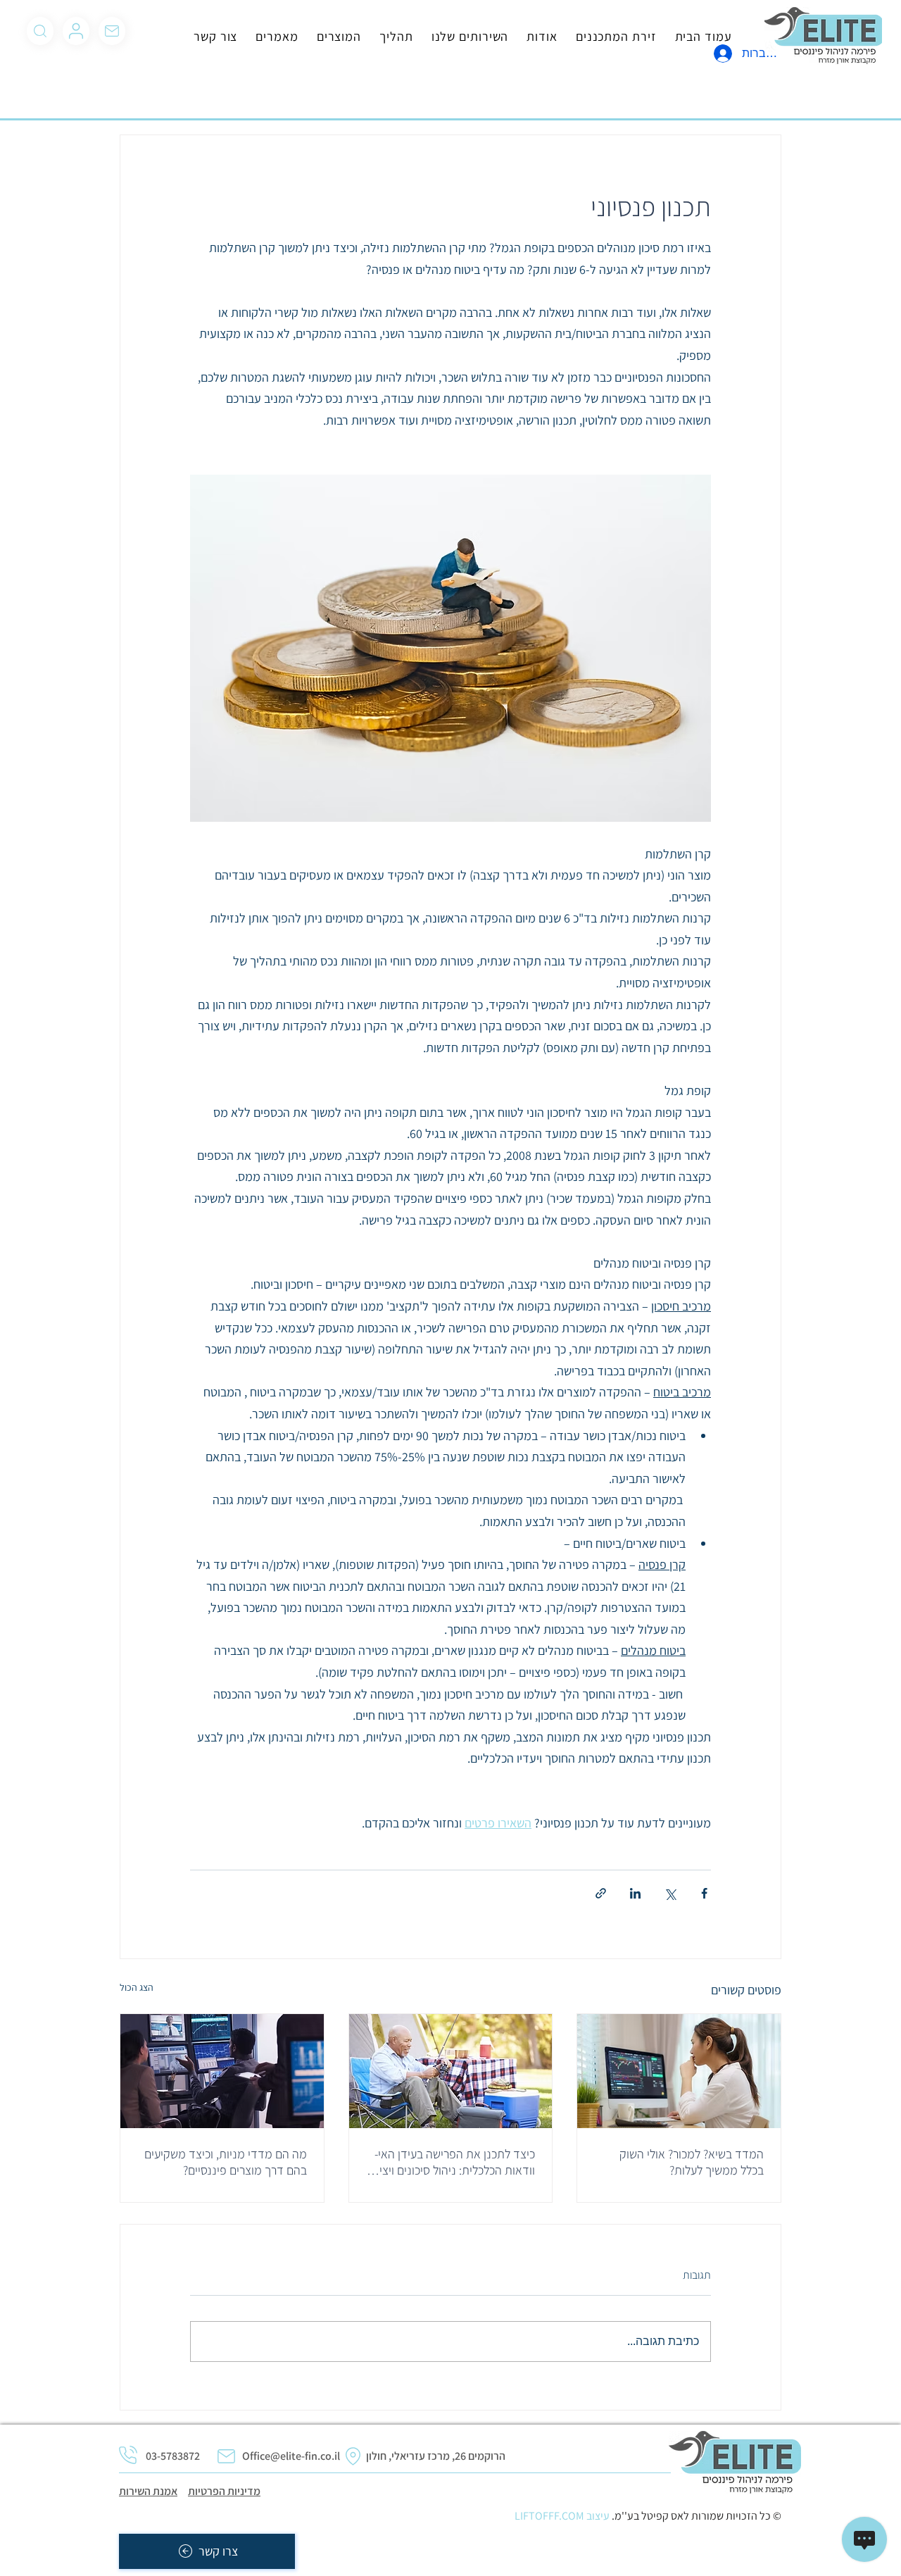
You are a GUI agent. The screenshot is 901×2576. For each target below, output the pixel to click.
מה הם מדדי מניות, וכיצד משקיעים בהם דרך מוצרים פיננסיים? (226, 2162)
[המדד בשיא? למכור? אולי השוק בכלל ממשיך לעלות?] (679, 2071)
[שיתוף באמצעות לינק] (601, 1893)
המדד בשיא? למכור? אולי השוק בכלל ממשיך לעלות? (692, 2162)
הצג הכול (137, 1987)
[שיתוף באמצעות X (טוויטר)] (670, 1893)
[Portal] (76, 31)
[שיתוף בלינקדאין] (635, 1893)
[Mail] (40, 31)
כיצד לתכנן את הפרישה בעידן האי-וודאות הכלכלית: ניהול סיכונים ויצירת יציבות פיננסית (450, 2162)
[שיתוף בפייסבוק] (704, 1893)
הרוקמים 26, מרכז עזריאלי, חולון (436, 2456)
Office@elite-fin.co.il (291, 2456)
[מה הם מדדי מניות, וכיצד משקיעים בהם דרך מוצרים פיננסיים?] (222, 2071)
